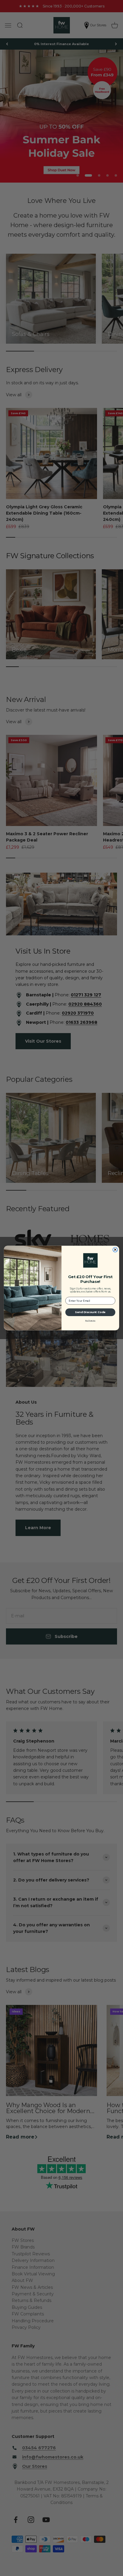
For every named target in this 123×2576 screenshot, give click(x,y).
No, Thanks (90, 1320)
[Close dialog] (115, 1250)
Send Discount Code (90, 1312)
